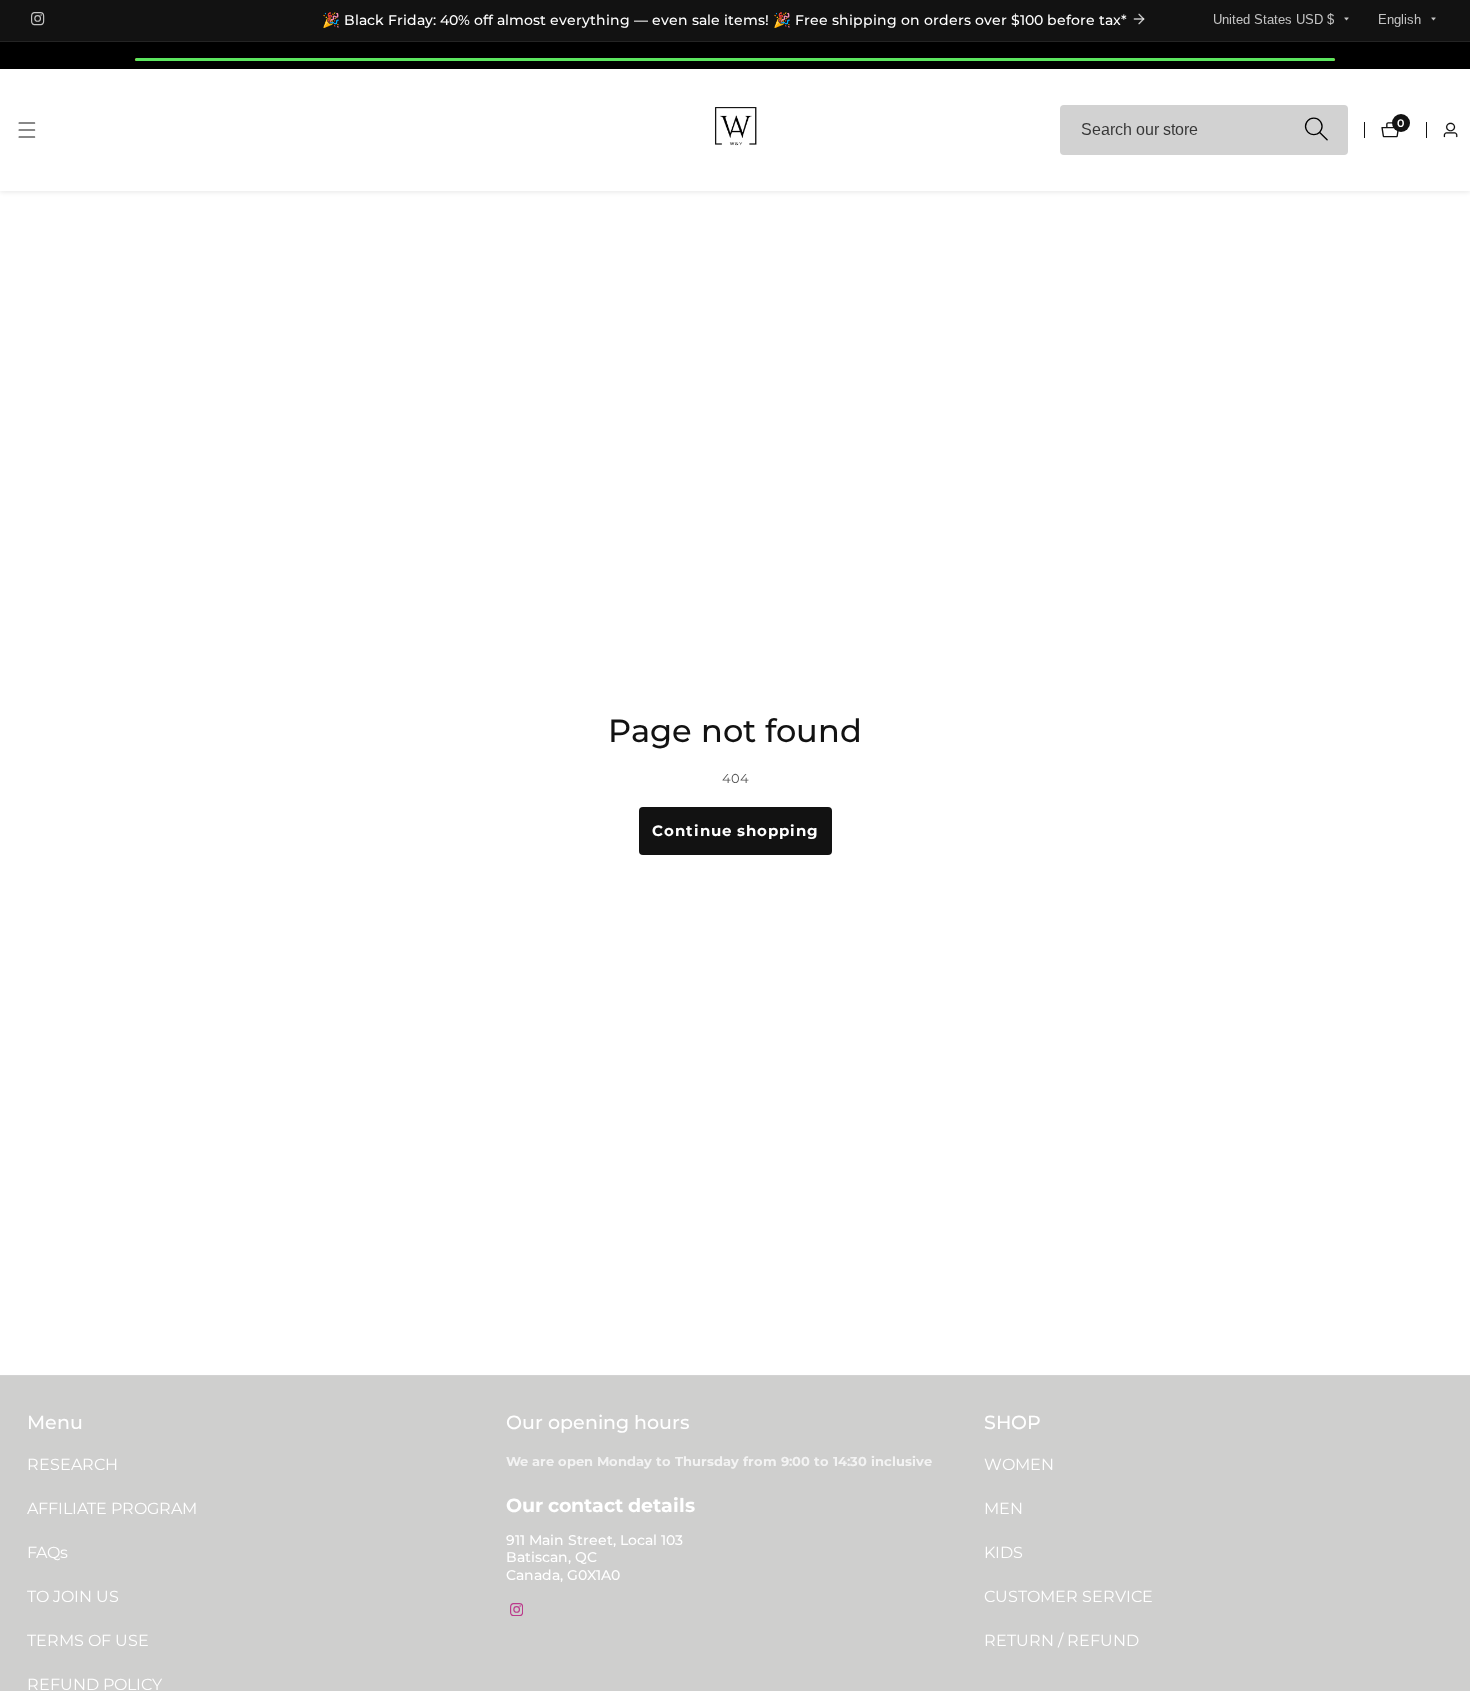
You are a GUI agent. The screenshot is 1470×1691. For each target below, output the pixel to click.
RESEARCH (72, 1464)
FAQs (47, 1552)
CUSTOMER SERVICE (1068, 1596)
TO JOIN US (73, 1596)
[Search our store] (1315, 130)
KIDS (1003, 1552)
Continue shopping (735, 830)
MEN (1003, 1508)
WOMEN (1019, 1464)
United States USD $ (1275, 19)
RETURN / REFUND (1061, 1640)
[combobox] (1204, 130)
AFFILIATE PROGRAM (112, 1508)
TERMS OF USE (88, 1640)
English (1401, 19)
